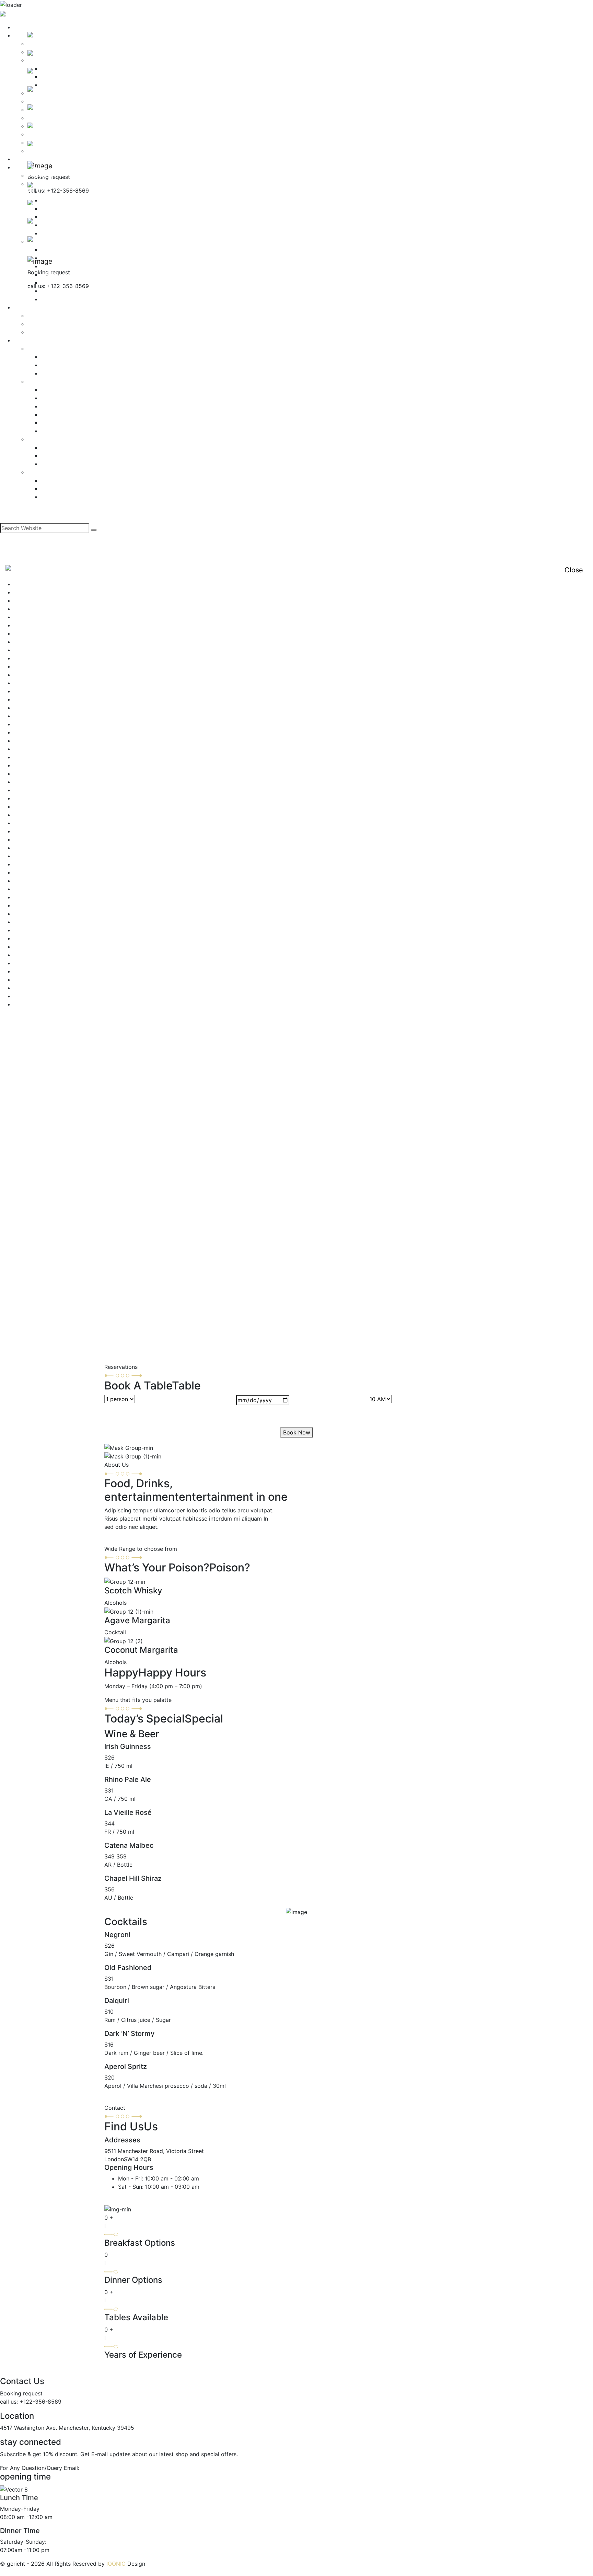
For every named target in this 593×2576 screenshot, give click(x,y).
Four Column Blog (37, 708)
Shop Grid (40, 381)
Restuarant (28, 889)
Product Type (45, 439)
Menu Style (28, 815)
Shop (20, 340)
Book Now (297, 1432)
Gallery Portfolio (35, 741)
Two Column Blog (37, 988)
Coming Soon (31, 666)
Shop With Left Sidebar (44, 922)
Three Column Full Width (45, 963)
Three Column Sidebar (43, 971)
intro (20, 757)
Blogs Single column (40, 625)
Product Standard (64, 447)
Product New (58, 464)
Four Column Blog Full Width (50, 716)
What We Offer (33, 1004)
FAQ (19, 683)
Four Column (58, 414)
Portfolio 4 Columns (40, 872)
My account (56, 480)
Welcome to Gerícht (39, 996)
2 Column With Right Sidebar (51, 592)
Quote (49, 299)
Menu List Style (34, 806)
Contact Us (28, 675)
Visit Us (114, 2200)
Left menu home (35, 774)
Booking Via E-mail (52, 332)
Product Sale (58, 456)
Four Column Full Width (44, 724)
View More (118, 2099)
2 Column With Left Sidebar (50, 584)
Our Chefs (27, 839)
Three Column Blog (39, 955)
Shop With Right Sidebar (45, 930)
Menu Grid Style (34, 798)
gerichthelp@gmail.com (103, 2468)
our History (28, 848)
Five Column (57, 431)
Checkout (54, 497)
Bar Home (27, 609)
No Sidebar (56, 373)
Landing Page (31, 765)
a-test (21, 600)
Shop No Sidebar (36, 914)
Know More (119, 1541)
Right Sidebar (59, 365)
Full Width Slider (35, 732)
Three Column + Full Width (76, 406)
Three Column (59, 398)
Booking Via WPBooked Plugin (67, 324)
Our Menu (26, 856)
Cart (47, 489)
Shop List (40, 348)
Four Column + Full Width (74, 423)
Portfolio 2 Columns (40, 864)
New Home (28, 831)
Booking (24, 307)
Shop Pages (43, 472)
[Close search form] (4, 519)
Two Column (57, 390)
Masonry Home (33, 782)
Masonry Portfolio (37, 790)
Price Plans (28, 881)
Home (21, 27)
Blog (20, 617)
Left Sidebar (57, 357)
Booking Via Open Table (59, 316)
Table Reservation (37, 938)
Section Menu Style (39, 897)
